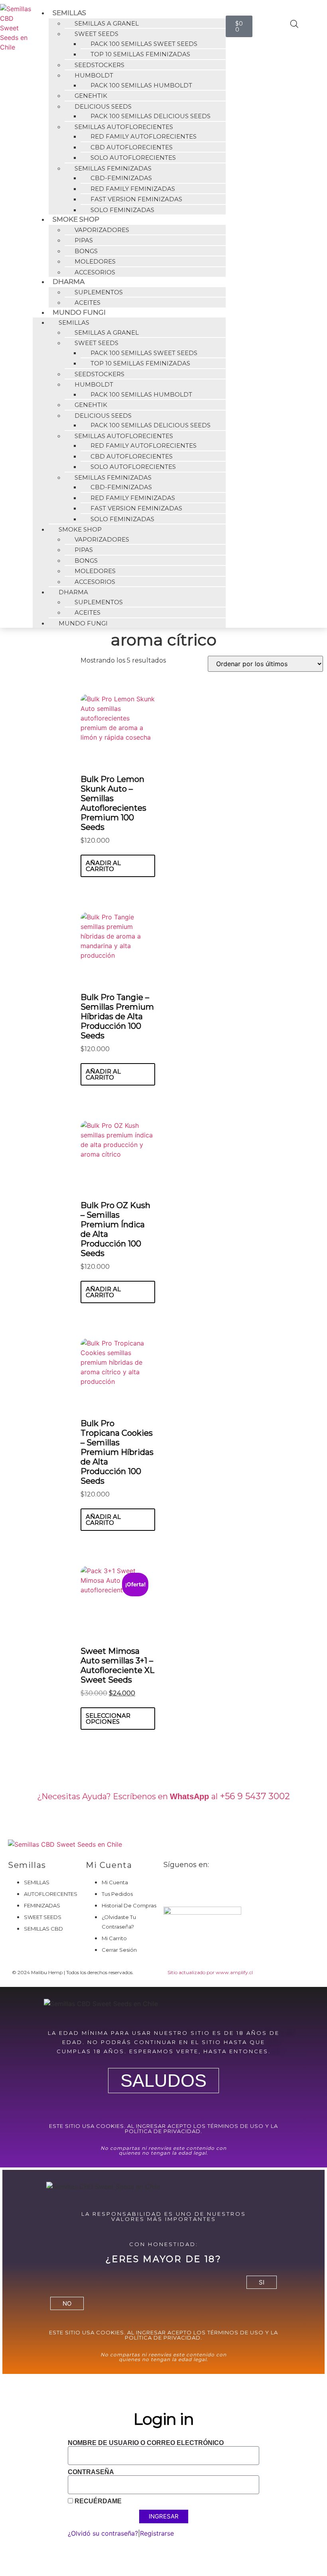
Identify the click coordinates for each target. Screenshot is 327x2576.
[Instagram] (195, 1886)
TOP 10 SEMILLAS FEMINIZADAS (140, 54)
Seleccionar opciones (108, 1719)
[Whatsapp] (217, 1886)
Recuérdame (97, 2501)
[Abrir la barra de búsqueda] (294, 24)
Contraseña (91, 2472)
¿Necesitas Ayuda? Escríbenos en (128, 1796)
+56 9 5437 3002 (255, 1796)
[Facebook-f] (173, 1886)
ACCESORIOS (95, 272)
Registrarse (157, 2533)
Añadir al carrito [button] (103, 866)
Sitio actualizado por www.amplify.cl (210, 1972)
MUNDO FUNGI (83, 623)
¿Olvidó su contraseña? (103, 2533)
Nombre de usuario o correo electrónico (146, 2443)
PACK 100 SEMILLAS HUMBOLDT (141, 85)
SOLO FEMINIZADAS (122, 210)
